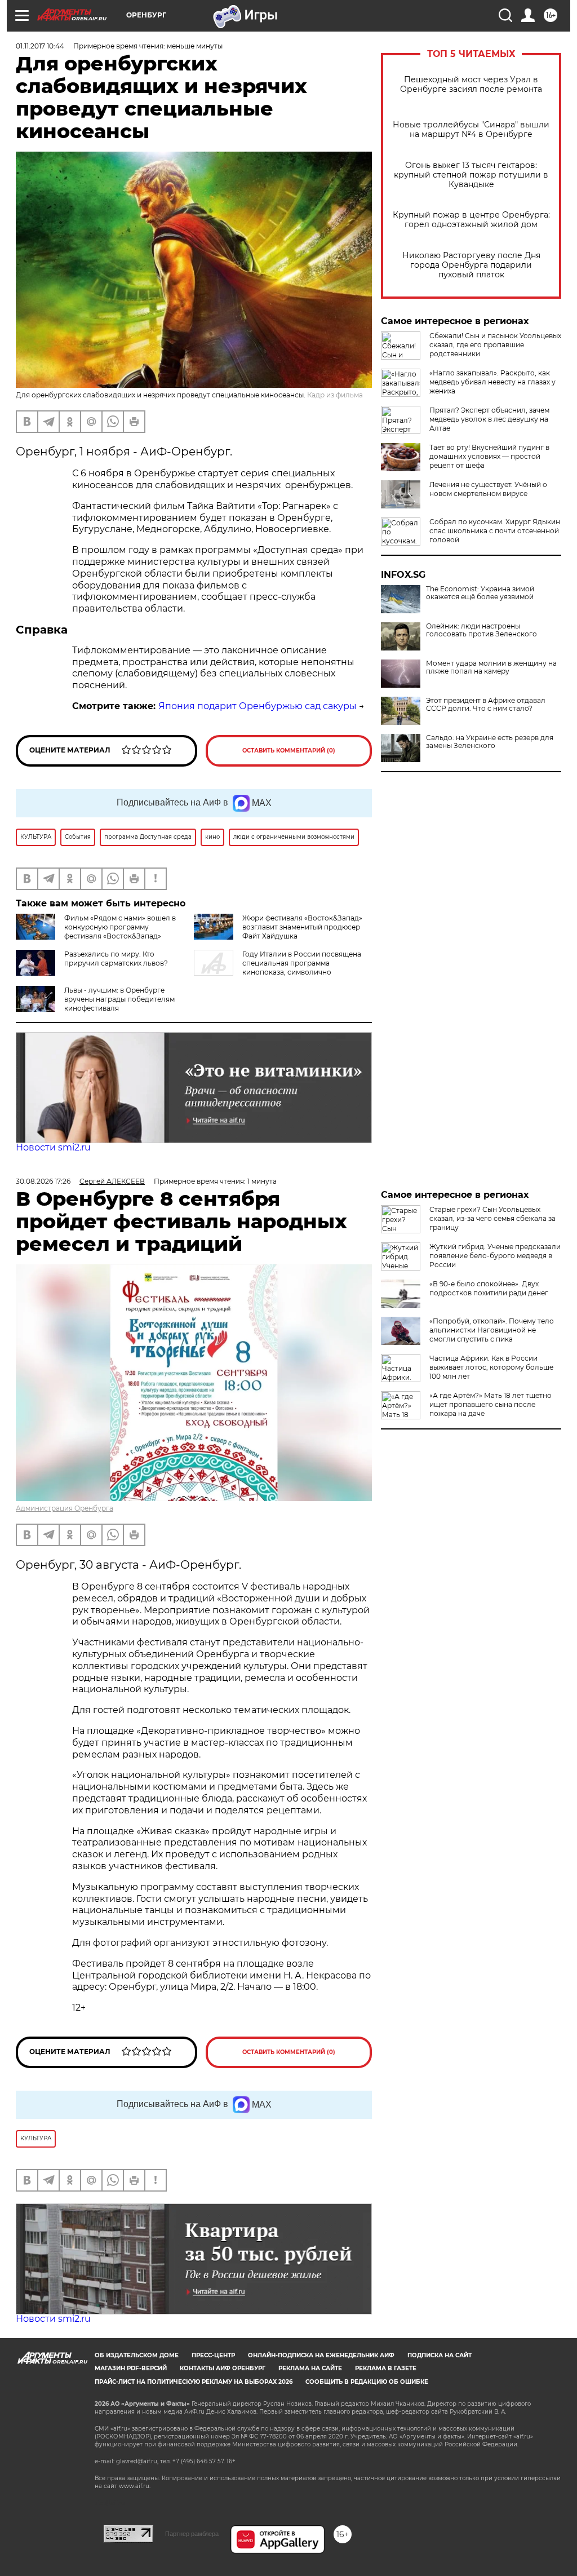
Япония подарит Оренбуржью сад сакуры (258, 706)
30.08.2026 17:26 (43, 1181)
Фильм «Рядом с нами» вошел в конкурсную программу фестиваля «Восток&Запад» (120, 927)
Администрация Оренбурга (65, 1508)
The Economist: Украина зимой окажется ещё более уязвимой (480, 593)
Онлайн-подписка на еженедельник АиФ (321, 2355)
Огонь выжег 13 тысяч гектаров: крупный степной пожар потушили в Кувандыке (471, 175)
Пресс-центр (213, 2355)
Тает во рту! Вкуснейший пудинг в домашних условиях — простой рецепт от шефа (489, 456)
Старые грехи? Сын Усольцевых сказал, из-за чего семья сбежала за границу (492, 1218)
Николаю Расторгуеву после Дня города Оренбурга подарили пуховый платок (471, 265)
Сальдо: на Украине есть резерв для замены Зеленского (490, 742)
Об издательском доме (137, 2355)
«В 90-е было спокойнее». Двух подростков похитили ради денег (489, 1288)
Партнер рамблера (192, 2534)
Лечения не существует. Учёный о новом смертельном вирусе (488, 489)
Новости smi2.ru (53, 1147)
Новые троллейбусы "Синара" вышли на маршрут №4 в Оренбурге (471, 130)
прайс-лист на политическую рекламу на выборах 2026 (194, 2382)
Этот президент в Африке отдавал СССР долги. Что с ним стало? (486, 705)
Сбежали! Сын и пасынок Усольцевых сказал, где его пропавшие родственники (495, 345)
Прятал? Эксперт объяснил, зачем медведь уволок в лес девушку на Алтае (489, 419)
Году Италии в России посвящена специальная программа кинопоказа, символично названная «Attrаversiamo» (278, 968)
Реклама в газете (386, 2368)
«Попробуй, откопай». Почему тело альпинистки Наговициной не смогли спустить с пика (492, 1330)
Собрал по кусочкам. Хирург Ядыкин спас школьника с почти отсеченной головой (495, 531)
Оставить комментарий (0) (289, 751)
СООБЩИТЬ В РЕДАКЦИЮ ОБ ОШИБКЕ (367, 2382)
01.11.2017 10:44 (40, 46)
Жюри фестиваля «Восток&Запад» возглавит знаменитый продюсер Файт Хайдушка (302, 927)
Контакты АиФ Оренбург (223, 2368)
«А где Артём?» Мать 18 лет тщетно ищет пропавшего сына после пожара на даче (491, 1404)
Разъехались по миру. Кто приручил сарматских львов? (116, 959)
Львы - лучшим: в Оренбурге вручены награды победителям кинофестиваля (119, 999)
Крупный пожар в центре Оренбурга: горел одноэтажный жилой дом (471, 220)
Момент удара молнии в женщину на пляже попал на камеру (491, 667)
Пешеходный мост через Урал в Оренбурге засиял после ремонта (471, 85)
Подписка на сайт (440, 2355)
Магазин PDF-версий (131, 2368)
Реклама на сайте (310, 2368)
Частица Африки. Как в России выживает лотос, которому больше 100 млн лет (491, 1367)
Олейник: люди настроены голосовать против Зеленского (481, 630)
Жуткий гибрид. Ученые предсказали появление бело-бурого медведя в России (495, 1256)
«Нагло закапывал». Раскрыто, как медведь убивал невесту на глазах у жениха (492, 382)
